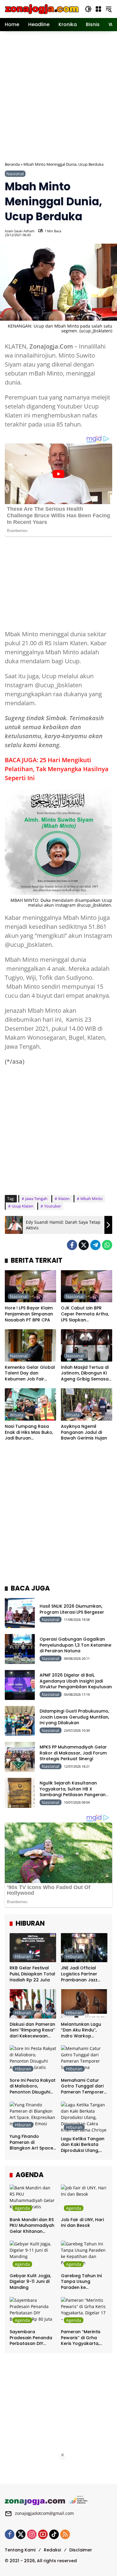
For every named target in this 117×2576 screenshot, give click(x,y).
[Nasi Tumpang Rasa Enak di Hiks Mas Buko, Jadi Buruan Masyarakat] (30, 1404)
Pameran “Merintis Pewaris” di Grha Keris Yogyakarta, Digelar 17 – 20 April (82, 2338)
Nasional (15, 174)
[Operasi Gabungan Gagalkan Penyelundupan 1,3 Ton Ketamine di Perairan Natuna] (20, 1649)
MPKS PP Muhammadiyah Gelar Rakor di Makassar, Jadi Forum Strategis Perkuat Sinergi (73, 1753)
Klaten (64, 1199)
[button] (88, 9)
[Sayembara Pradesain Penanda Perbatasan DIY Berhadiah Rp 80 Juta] (33, 2312)
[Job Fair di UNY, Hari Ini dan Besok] (84, 2199)
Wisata (17, 1415)
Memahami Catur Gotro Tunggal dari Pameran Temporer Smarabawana (82, 2086)
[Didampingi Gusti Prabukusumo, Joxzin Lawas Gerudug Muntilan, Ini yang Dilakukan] (20, 1721)
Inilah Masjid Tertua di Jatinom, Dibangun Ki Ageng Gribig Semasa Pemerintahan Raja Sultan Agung (85, 1373)
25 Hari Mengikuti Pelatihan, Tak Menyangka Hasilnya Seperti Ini (57, 769)
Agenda (22, 2208)
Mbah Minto (91, 1199)
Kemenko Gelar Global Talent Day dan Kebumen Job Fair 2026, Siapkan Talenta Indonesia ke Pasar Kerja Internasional (30, 1373)
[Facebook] (72, 1245)
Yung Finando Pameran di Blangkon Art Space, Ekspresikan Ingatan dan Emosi (32, 2142)
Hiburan (23, 1956)
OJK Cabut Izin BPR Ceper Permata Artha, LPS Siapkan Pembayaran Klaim (85, 1314)
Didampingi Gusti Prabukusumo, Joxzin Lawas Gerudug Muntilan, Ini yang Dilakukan (74, 1717)
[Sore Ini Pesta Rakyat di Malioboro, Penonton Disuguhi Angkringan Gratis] (33, 2060)
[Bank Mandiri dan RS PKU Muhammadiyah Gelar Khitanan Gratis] (33, 2199)
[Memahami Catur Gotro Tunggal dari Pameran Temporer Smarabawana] (84, 2060)
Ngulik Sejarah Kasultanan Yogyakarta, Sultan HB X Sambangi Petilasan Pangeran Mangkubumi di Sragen (73, 1792)
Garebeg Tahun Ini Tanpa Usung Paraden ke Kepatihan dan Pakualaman (81, 2282)
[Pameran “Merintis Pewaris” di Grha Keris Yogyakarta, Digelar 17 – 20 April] (84, 2312)
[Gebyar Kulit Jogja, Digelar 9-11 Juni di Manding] (33, 2255)
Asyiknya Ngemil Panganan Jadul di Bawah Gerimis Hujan (84, 1432)
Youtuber (52, 1206)
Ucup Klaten (22, 1206)
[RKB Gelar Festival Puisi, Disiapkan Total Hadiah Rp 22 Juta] (33, 1948)
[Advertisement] (58, 96)
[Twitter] (84, 1245)
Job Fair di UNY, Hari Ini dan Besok (82, 2223)
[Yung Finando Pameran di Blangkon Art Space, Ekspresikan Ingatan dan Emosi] (33, 2116)
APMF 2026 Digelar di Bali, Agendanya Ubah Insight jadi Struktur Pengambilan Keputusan (76, 1681)
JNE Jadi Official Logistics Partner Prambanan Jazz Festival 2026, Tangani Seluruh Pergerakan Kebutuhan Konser (81, 1974)
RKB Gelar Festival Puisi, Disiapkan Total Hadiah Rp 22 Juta (32, 1974)
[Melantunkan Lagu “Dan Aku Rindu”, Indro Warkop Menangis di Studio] (84, 2004)
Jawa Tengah (36, 1199)
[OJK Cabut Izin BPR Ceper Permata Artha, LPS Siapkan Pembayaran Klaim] (87, 1286)
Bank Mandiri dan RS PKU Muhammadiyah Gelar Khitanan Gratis (32, 2226)
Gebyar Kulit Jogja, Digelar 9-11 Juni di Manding (30, 2282)
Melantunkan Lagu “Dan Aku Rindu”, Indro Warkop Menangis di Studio (81, 2030)
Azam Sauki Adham (20, 231)
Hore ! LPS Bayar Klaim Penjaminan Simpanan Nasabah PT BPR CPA (29, 1314)
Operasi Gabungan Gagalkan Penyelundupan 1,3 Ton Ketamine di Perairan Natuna (75, 1645)
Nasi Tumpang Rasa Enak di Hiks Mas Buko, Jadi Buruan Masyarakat (29, 1432)
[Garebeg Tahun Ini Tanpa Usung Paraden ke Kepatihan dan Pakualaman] (84, 2255)
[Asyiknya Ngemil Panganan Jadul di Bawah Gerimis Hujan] (87, 1404)
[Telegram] (95, 1245)
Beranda (12, 164)
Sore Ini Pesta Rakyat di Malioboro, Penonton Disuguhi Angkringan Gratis (33, 2086)
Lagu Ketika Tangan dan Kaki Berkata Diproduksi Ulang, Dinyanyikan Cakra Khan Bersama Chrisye (83, 2145)
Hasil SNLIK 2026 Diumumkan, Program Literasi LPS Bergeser (72, 1609)
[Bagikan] (107, 233)
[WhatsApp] (107, 1245)
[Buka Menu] (98, 9)
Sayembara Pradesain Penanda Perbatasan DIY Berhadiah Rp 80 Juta (31, 2338)
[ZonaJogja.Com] (42, 9)
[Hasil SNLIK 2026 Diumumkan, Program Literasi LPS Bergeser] (20, 1613)
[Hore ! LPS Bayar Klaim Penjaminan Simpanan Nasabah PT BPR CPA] (30, 1286)
